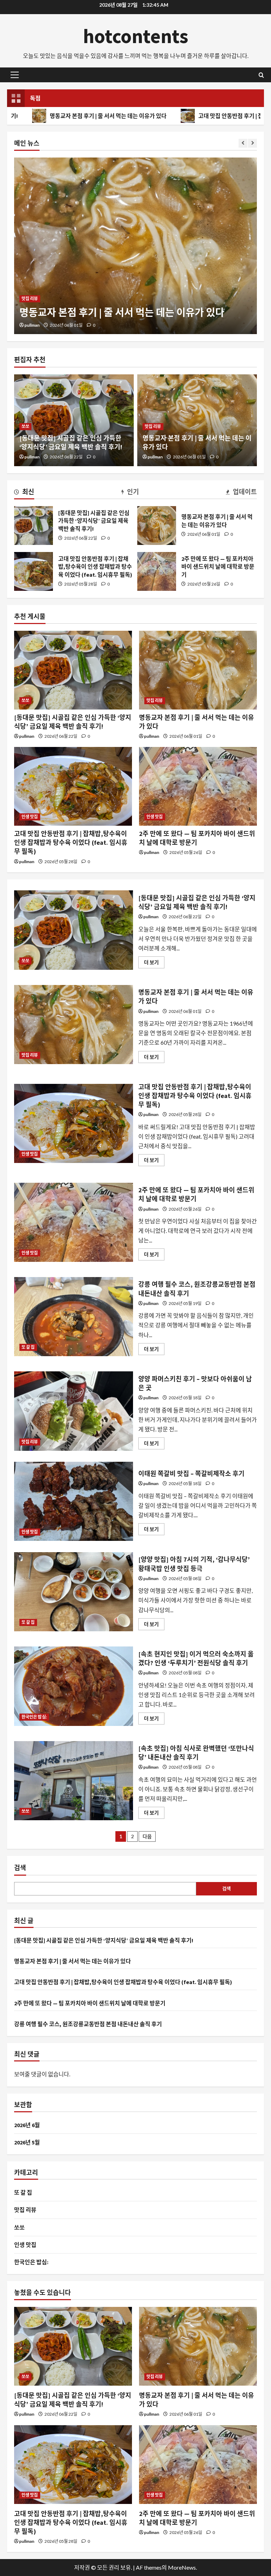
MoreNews (182, 2567)
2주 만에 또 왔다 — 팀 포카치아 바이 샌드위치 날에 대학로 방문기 (157, 571)
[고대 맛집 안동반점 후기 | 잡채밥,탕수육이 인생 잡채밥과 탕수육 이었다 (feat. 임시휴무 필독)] (135, 246)
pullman (32, 325)
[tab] (24, 493)
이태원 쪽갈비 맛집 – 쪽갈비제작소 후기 (74, 1501)
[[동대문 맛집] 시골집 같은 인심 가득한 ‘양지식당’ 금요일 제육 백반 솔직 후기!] (73, 670)
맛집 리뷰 (153, 426)
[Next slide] (252, 143)
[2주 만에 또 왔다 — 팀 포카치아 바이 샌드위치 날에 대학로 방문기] (198, 786)
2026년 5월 (27, 2142)
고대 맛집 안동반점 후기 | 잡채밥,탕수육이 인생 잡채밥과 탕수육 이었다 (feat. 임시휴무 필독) (34, 571)
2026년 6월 (27, 2125)
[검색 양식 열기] (261, 75)
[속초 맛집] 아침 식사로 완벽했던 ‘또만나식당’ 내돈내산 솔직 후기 (74, 1781)
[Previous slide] (243, 143)
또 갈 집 (28, 1347)
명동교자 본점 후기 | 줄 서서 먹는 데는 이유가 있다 (157, 526)
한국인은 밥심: (34, 1717)
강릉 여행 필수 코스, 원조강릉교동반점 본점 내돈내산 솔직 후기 (74, 1317)
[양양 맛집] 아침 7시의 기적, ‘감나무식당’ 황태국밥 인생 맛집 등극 (74, 1592)
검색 (20, 1868)
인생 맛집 (30, 285)
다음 (147, 1836)
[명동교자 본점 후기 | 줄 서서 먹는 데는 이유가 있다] (198, 670)
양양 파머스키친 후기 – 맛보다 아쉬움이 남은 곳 (74, 1411)
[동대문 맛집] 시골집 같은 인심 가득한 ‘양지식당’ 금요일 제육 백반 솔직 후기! (34, 526)
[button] (15, 75)
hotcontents (136, 36)
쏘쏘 (25, 426)
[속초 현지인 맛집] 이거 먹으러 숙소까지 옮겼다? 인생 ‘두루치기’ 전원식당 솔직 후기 (74, 1686)
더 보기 (154, 964)
